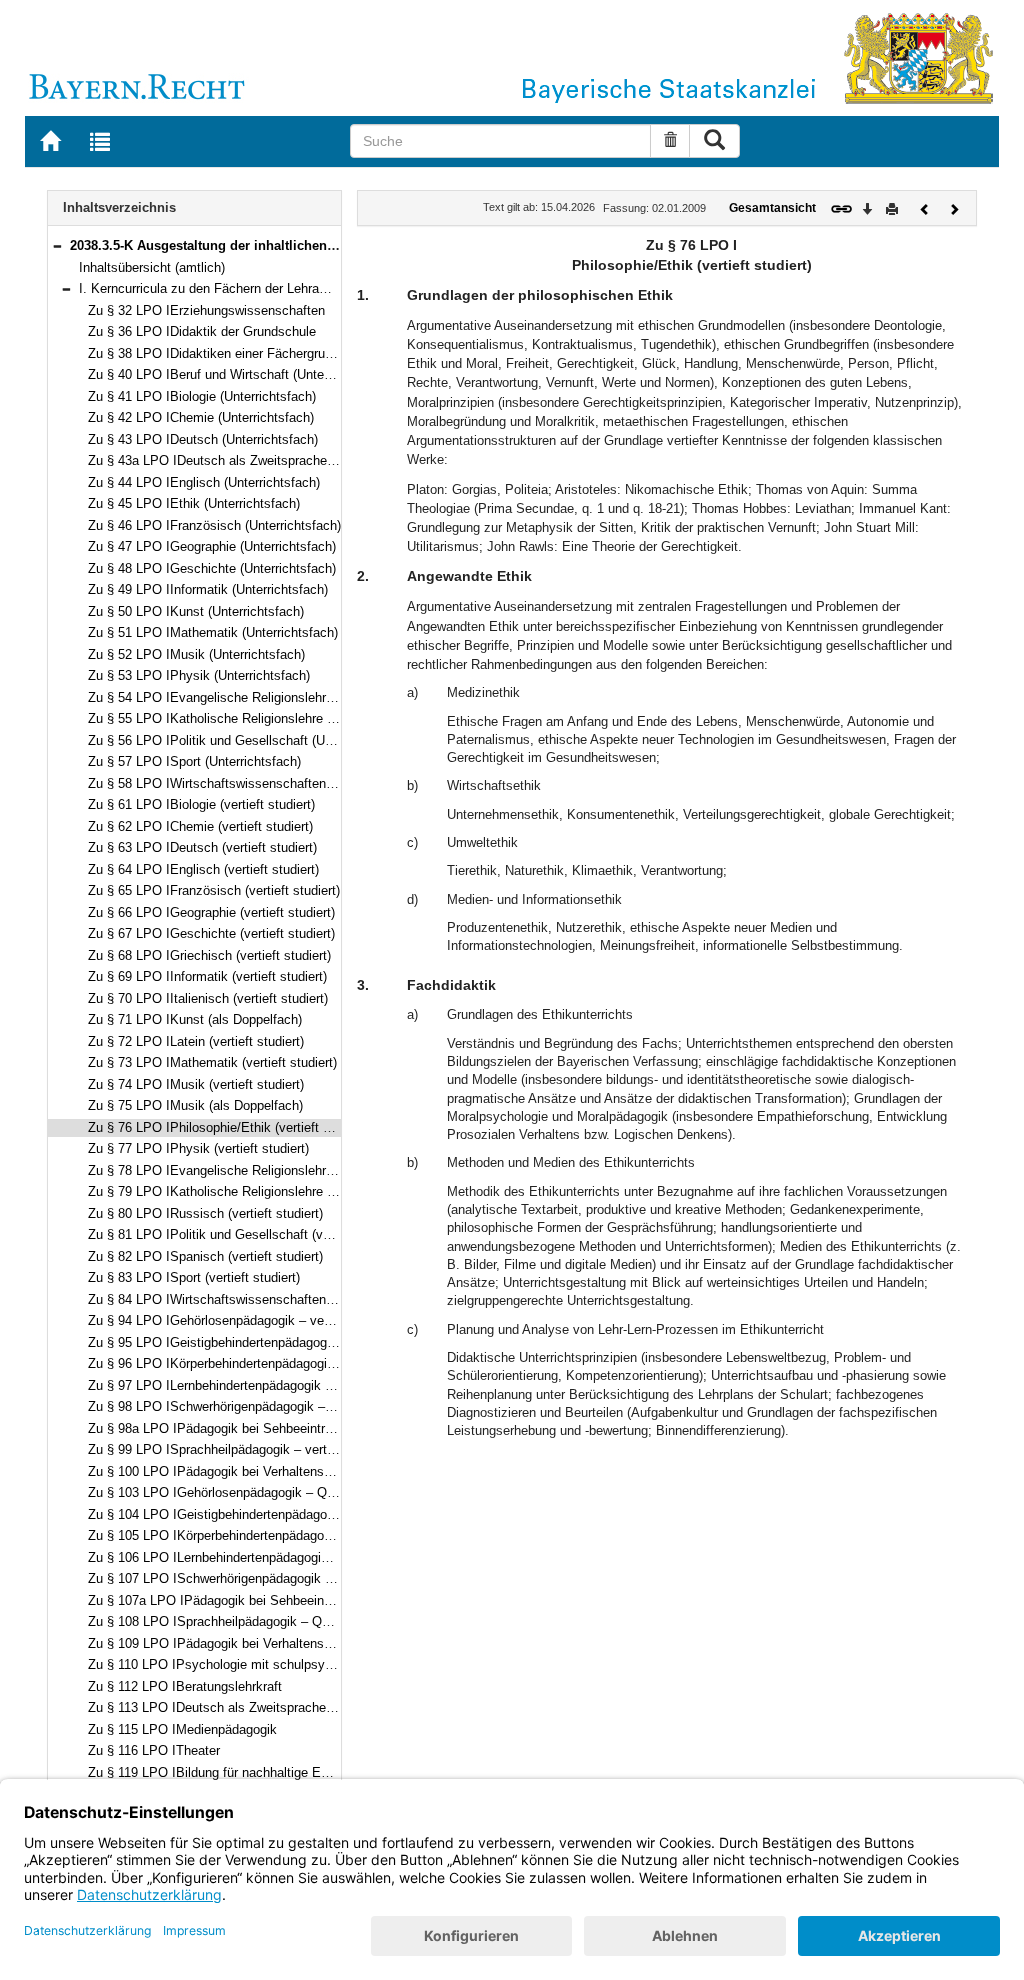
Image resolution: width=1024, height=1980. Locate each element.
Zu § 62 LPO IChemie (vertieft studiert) (200, 826)
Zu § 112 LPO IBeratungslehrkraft (185, 1686)
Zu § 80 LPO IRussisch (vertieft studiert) (205, 1213)
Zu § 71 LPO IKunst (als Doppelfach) (195, 1019)
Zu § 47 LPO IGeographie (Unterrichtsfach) (212, 546)
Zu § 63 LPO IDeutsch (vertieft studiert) (202, 847)
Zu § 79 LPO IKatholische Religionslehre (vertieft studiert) (255, 1191)
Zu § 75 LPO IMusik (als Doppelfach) (195, 1105)
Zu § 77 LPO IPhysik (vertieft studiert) (198, 1148)
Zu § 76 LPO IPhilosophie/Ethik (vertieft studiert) (229, 1127)
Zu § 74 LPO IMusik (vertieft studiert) (196, 1084)
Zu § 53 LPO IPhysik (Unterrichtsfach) (199, 675)
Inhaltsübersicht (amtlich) (152, 267)
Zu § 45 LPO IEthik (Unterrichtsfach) (194, 503)
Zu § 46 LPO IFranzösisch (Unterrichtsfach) (214, 525)
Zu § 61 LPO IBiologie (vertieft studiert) (201, 804)
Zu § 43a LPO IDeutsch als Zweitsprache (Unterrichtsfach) (257, 460)
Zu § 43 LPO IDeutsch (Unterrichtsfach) (203, 439)
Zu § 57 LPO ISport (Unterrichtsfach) (194, 761)
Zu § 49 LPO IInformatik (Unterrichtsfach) (208, 589)
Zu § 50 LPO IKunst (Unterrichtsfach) (196, 611)
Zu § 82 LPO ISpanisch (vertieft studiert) (205, 1256)
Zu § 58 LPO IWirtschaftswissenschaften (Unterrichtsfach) (257, 783)
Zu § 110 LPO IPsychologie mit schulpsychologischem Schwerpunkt (286, 1664)
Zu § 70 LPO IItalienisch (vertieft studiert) (208, 998)
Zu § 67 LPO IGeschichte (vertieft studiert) (211, 933)
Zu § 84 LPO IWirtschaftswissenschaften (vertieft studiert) (256, 1299)
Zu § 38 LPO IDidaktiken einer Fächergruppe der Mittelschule (265, 353)
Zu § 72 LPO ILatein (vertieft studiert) (196, 1041)
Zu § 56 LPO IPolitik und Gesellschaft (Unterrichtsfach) (248, 740)
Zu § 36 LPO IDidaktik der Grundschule (202, 331)
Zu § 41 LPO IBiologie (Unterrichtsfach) (202, 396)
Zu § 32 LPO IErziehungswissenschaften (206, 310)
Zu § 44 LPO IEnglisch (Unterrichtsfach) (204, 482)
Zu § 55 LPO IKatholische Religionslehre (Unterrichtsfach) (255, 718)
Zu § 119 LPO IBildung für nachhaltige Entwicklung (235, 1772)
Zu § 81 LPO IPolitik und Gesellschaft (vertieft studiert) (247, 1234)
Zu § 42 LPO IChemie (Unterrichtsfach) (201, 417)
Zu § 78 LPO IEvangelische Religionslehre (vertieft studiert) (260, 1170)
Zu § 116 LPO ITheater (154, 1750)
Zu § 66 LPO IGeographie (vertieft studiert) (211, 912)
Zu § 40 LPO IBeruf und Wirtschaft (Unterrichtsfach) (238, 374)
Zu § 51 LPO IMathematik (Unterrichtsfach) (213, 632)
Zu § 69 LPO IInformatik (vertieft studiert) (207, 976)
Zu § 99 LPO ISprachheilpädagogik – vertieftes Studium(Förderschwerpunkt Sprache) (334, 1449)
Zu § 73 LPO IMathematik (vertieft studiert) (212, 1062)
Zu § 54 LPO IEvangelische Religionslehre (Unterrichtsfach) (260, 697)
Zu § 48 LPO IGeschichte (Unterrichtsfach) (212, 568)
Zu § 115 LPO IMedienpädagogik (182, 1729)
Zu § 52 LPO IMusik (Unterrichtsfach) (196, 654)
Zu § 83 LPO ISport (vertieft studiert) (194, 1277)
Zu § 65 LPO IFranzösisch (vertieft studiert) (214, 890)
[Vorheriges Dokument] (925, 207)
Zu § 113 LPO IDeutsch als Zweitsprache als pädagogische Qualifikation (297, 1707)
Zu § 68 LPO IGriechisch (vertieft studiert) (209, 955)
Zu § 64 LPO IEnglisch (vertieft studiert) (203, 869)
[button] (57, 245)
